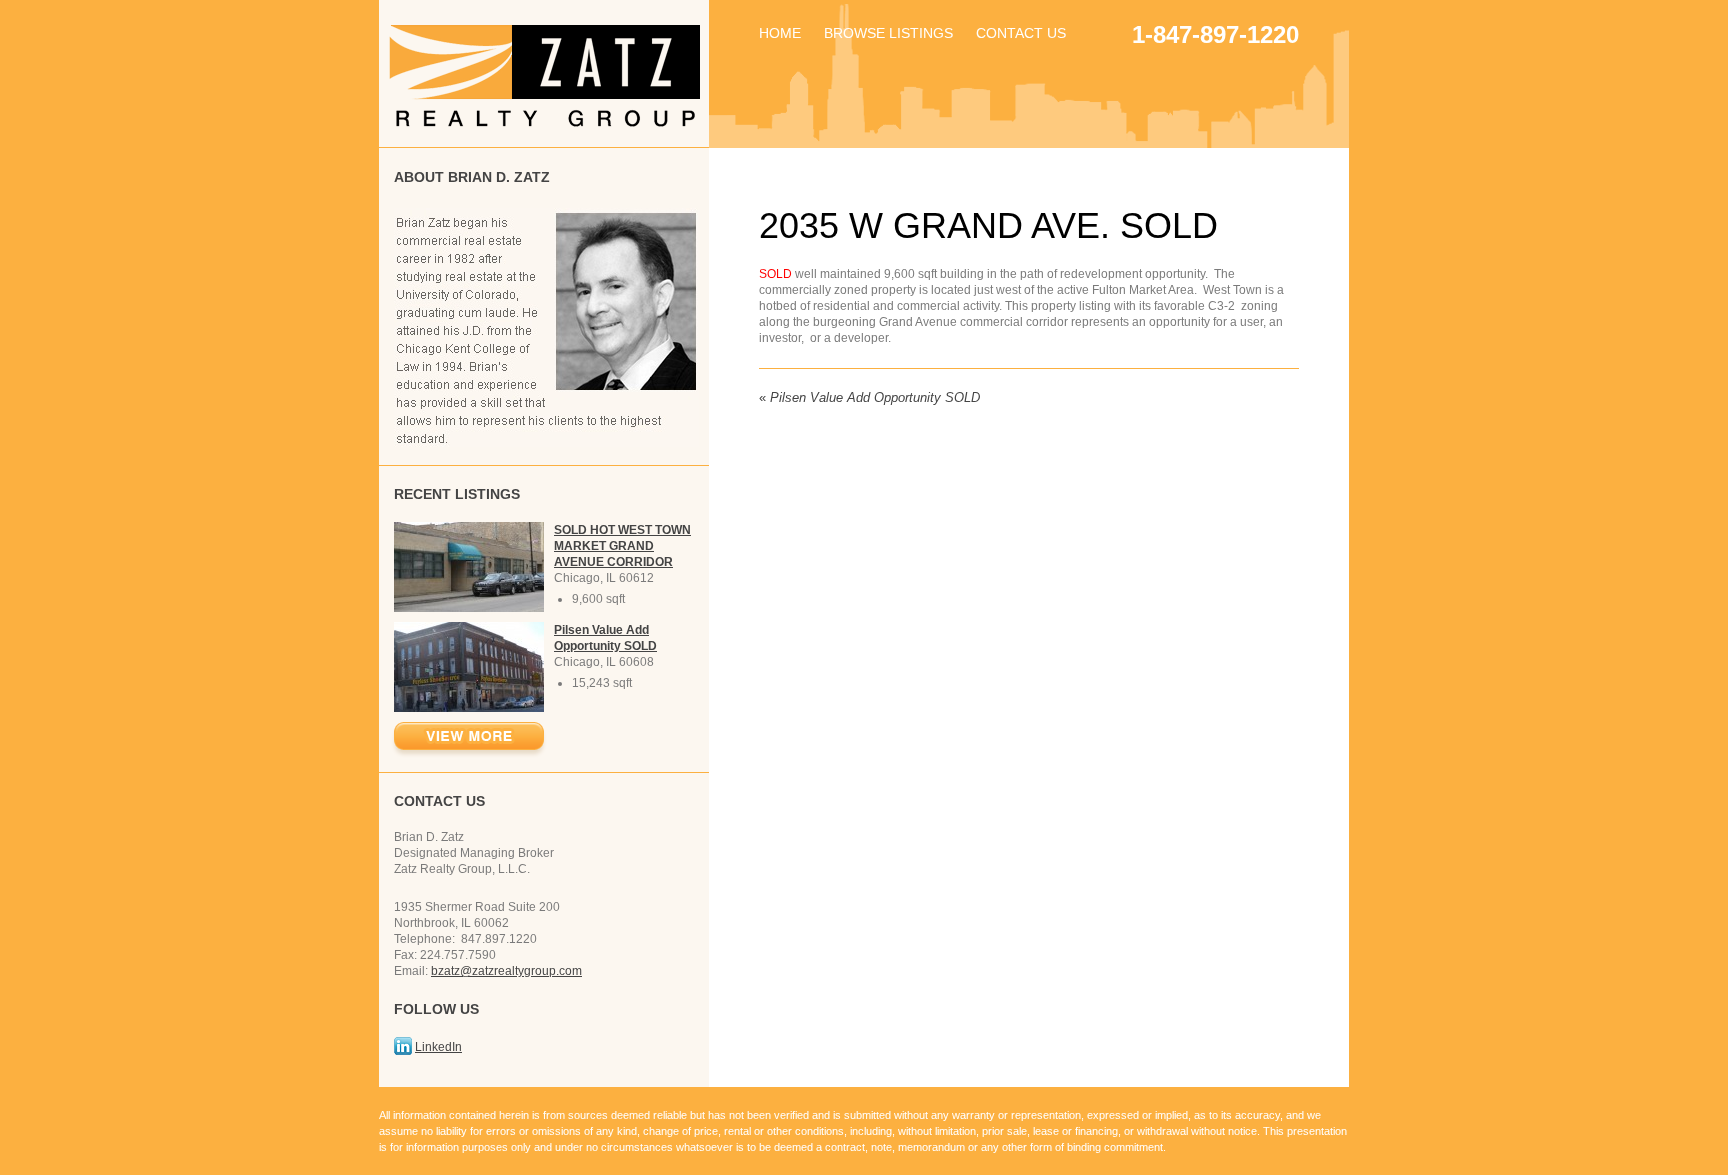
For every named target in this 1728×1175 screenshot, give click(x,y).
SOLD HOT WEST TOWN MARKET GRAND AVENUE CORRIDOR (622, 546)
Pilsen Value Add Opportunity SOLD (869, 397)
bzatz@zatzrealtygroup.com (506, 971)
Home (780, 33)
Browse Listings (888, 33)
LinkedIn (438, 1047)
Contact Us (1021, 33)
